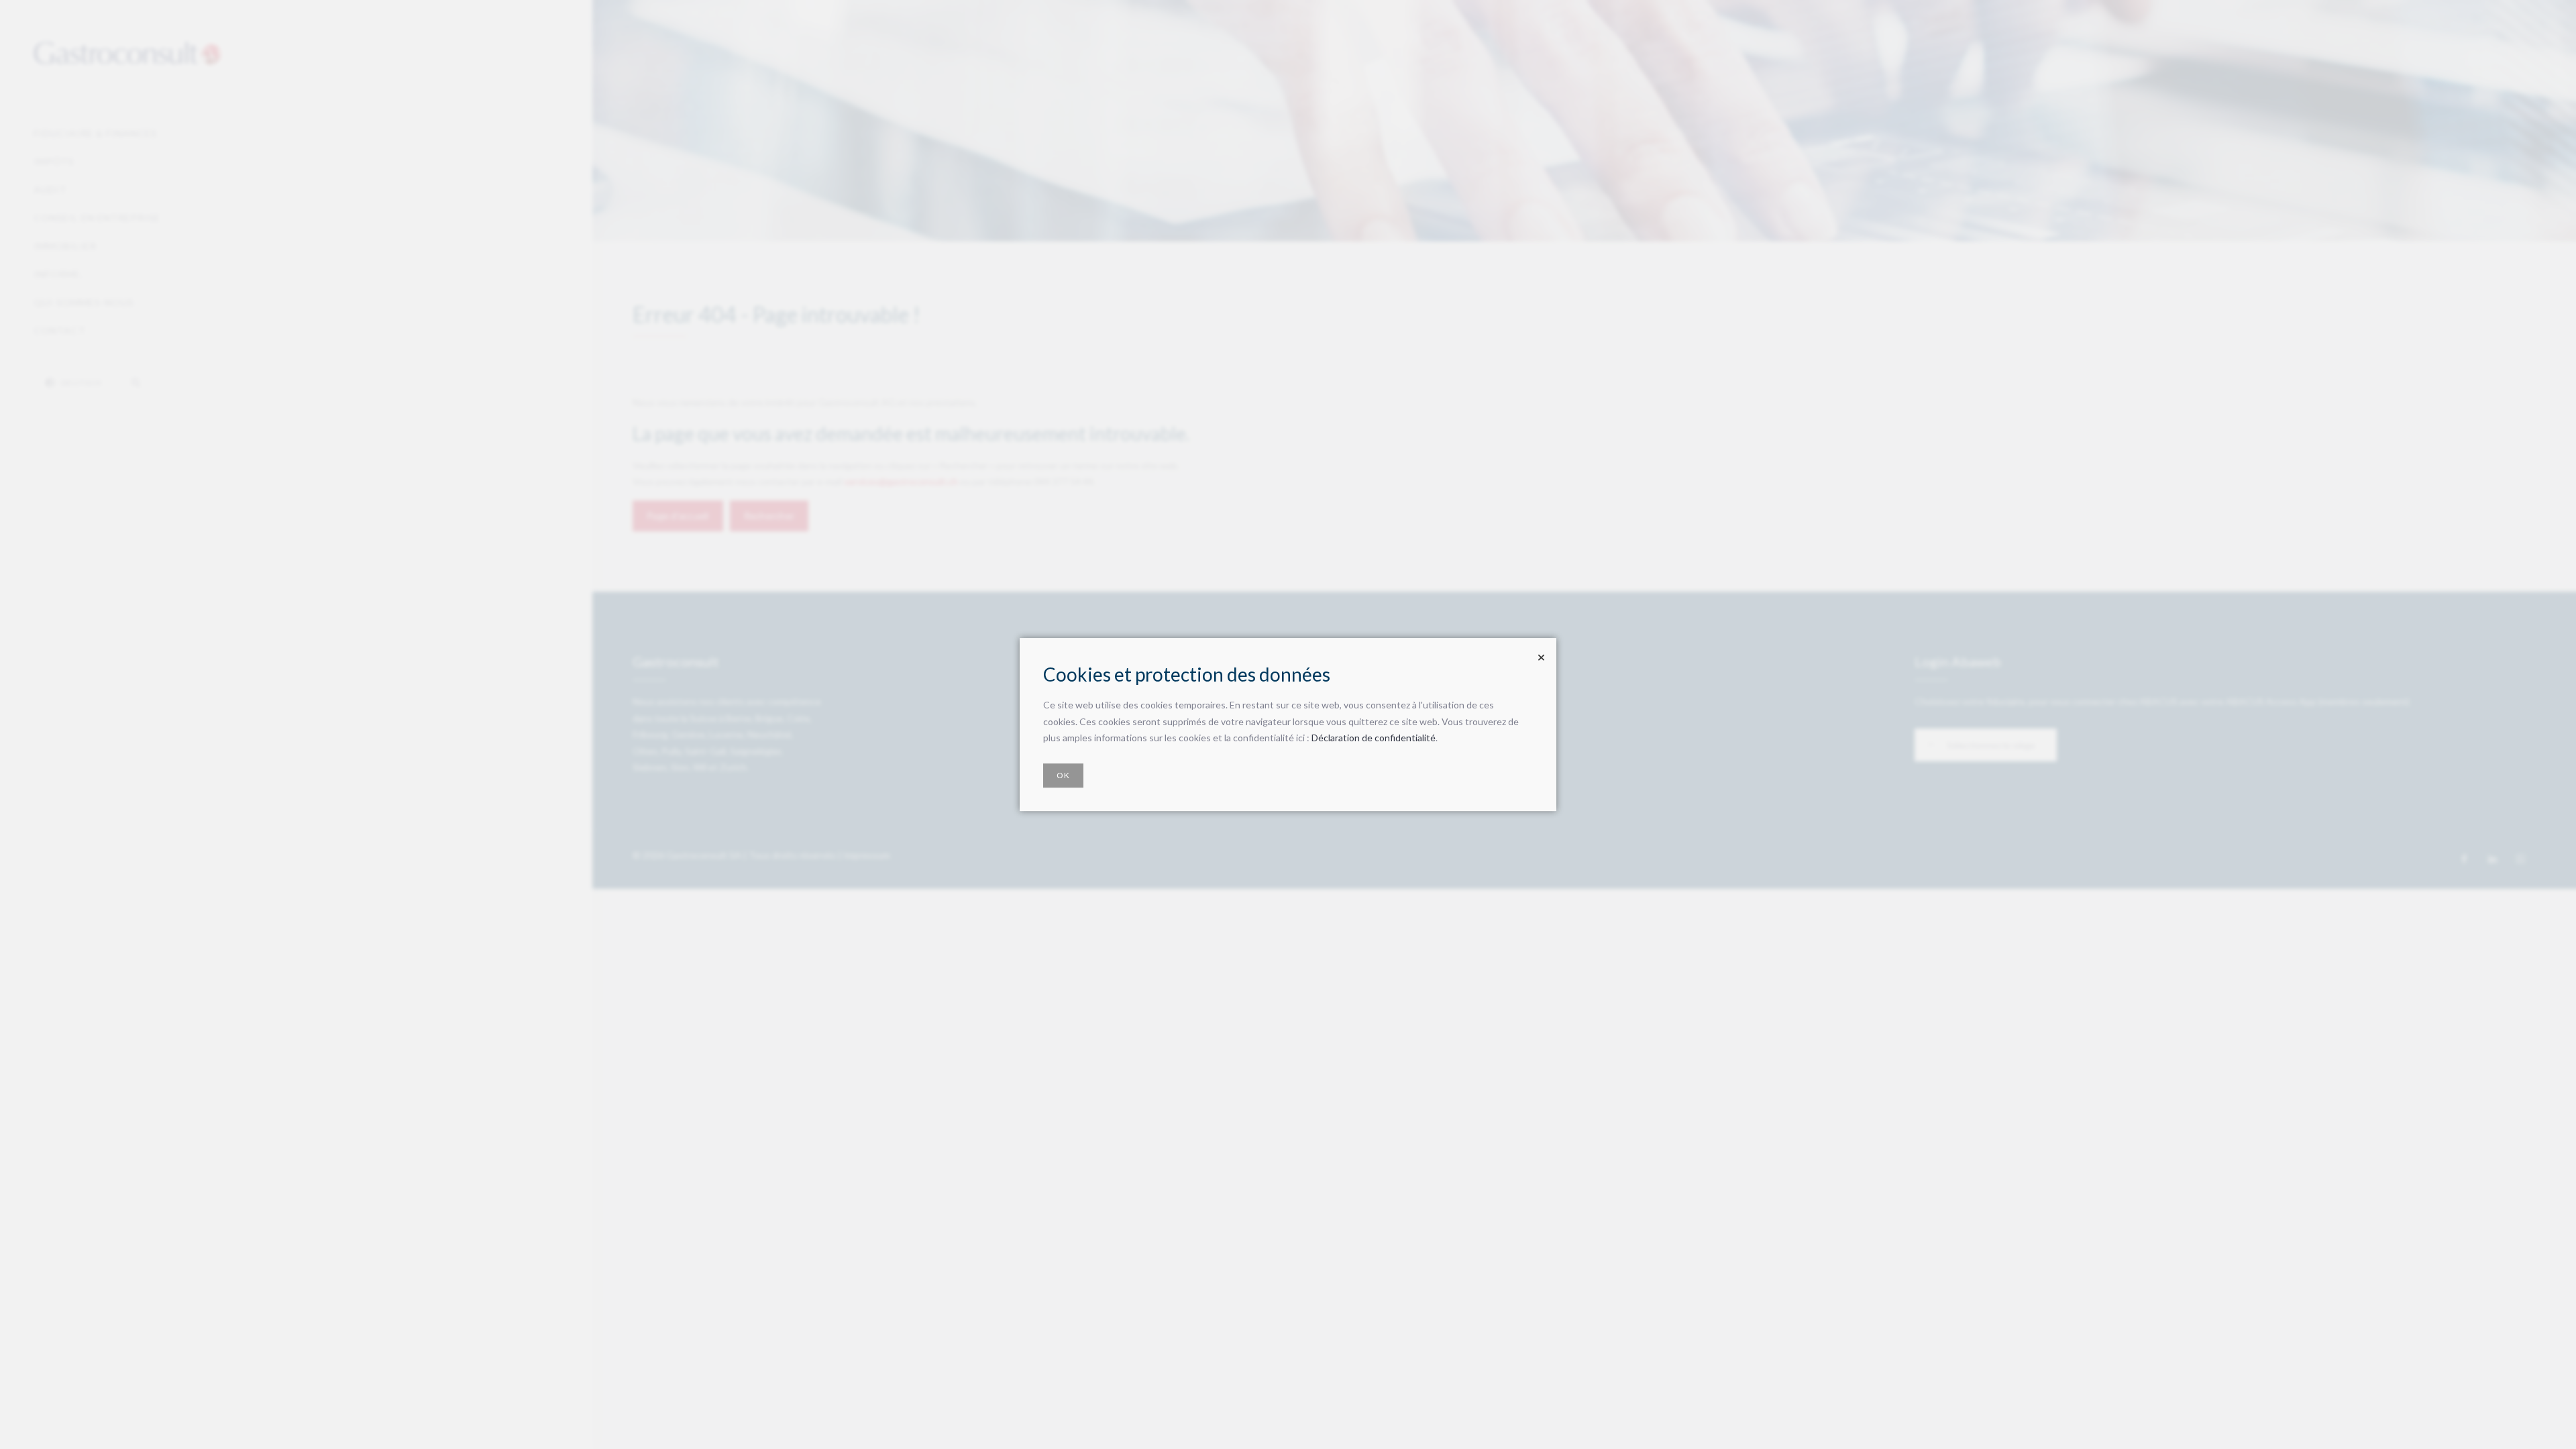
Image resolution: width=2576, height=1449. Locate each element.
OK (1063, 775)
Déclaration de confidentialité (1374, 738)
